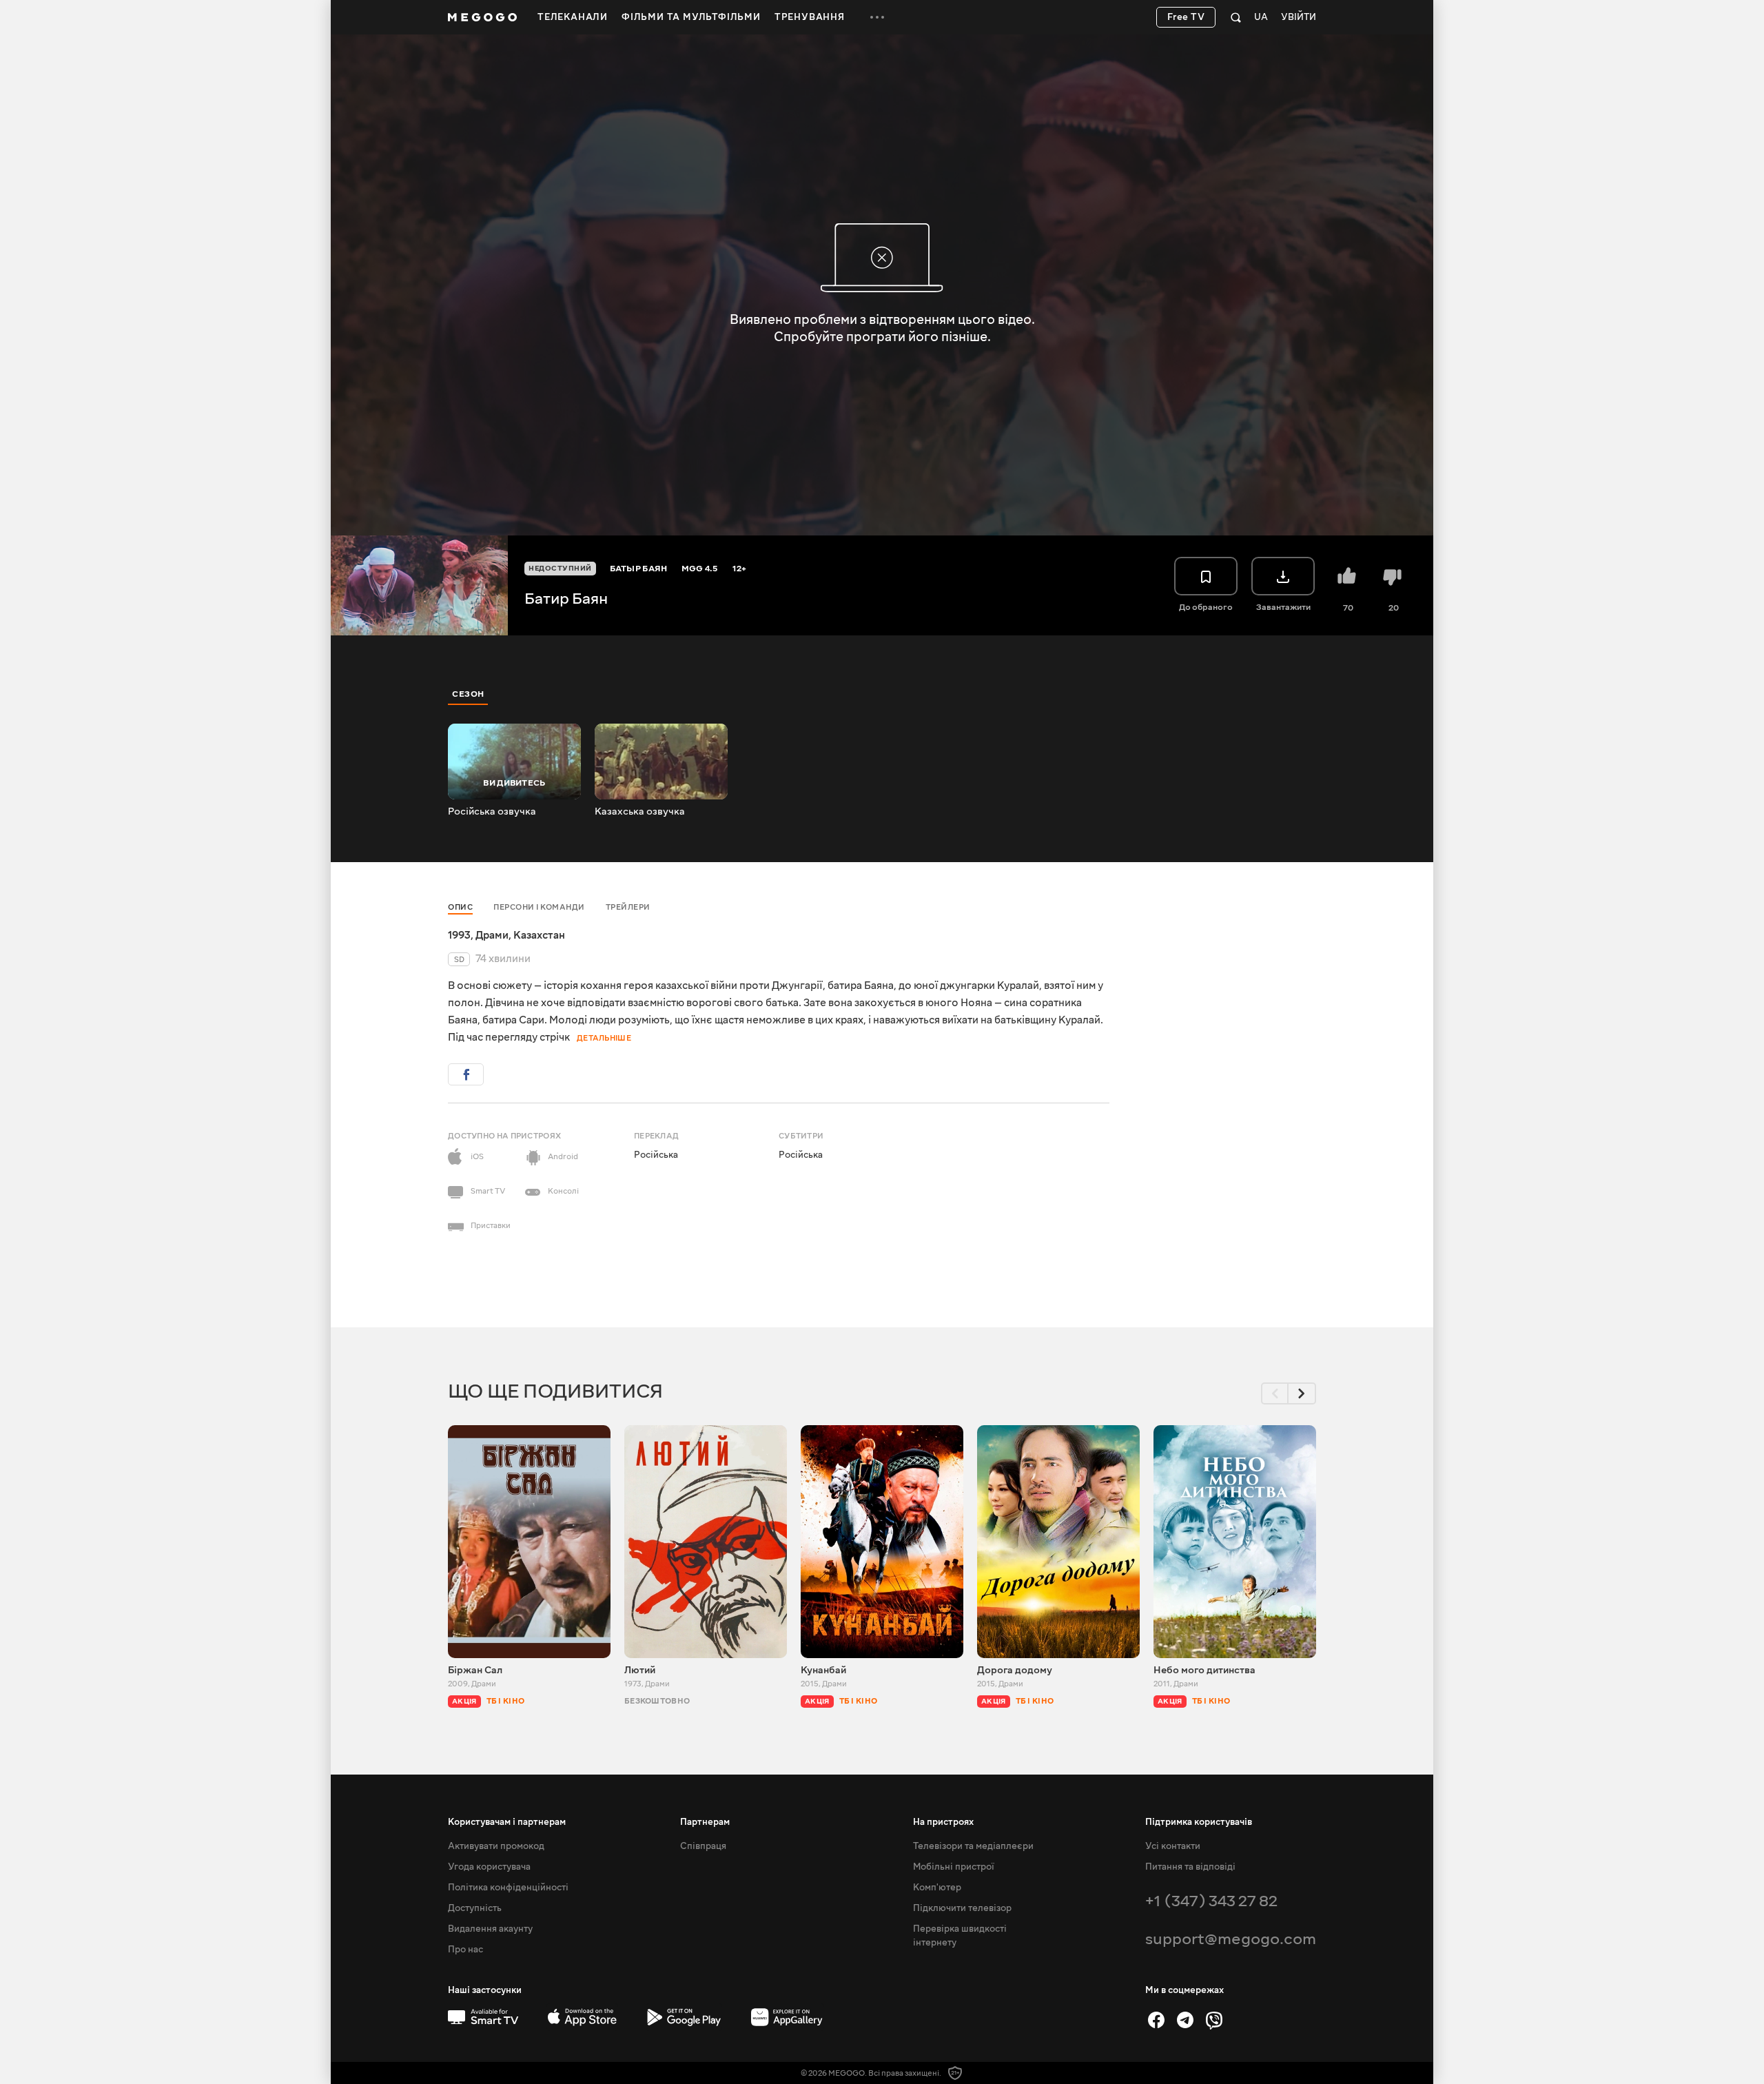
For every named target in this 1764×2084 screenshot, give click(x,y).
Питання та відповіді (1190, 1867)
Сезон (468, 694)
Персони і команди (539, 907)
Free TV (1186, 17)
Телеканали (573, 17)
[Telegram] (1185, 2020)
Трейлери (628, 907)
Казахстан (539, 935)
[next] (1302, 1393)
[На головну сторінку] (482, 17)
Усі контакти (1173, 1846)
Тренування (810, 17)
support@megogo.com (1231, 1939)
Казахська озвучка (640, 812)
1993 (459, 935)
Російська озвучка (492, 812)
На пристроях (943, 1822)
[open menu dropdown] (877, 17)
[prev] (1275, 1393)
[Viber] (1214, 2020)
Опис (460, 907)
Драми (492, 935)
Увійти (1299, 18)
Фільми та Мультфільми (691, 17)
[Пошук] (1236, 17)
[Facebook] (1156, 2020)
